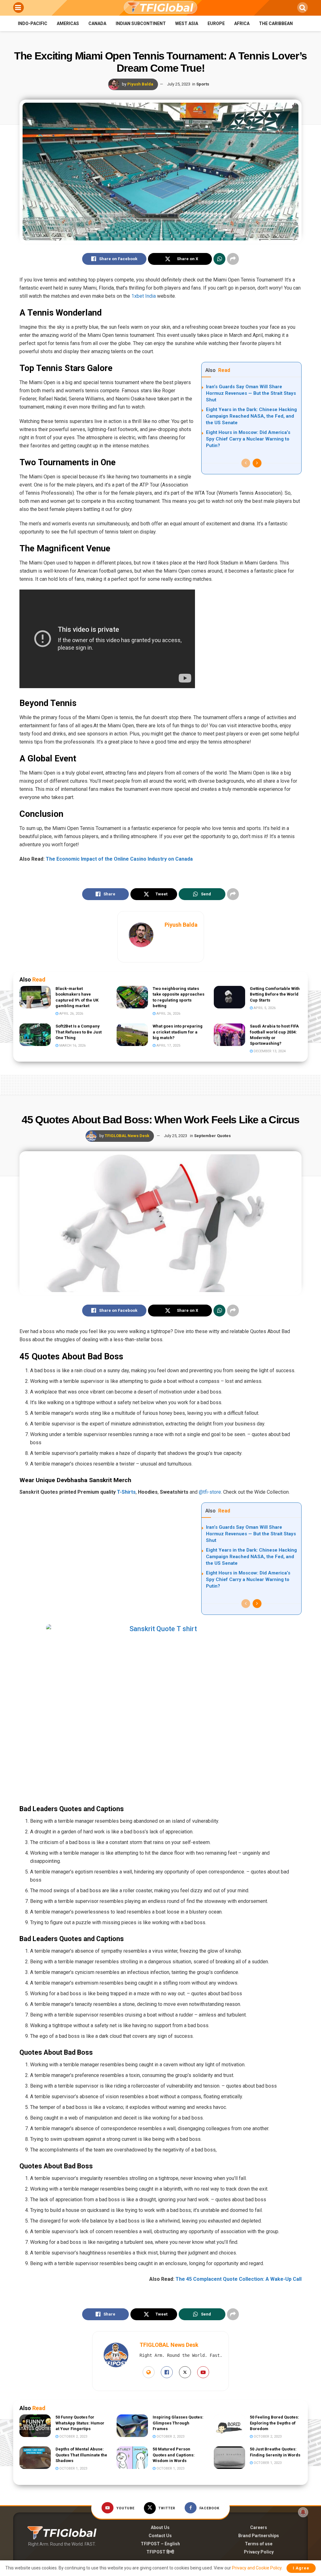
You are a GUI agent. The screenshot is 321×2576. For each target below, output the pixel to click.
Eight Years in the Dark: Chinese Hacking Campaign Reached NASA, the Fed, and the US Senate (251, 416)
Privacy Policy (259, 2552)
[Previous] (246, 463)
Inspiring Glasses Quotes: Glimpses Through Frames (178, 2423)
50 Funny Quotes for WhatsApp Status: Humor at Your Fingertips (80, 2423)
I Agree (301, 2568)
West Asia (187, 23)
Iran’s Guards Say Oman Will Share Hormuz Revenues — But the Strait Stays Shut (251, 393)
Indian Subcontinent (141, 23)
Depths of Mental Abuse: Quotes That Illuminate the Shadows (81, 2455)
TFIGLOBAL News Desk (127, 1136)
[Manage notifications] (303, 2512)
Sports (203, 84)
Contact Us (160, 2536)
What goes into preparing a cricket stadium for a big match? (178, 1032)
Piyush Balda (140, 84)
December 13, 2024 (269, 1051)
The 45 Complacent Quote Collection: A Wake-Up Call (239, 2279)
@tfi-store (210, 1492)
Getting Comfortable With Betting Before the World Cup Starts (275, 994)
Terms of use (259, 2544)
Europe (216, 23)
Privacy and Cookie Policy (257, 2568)
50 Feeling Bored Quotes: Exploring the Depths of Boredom (274, 2423)
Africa (242, 23)
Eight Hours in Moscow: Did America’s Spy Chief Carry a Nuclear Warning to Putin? (248, 439)
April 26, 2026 (71, 1014)
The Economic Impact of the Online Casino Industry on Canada (119, 859)
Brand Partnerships (259, 2536)
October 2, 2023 (73, 2437)
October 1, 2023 (73, 2468)
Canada (97, 23)
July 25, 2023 (179, 84)
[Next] (257, 463)
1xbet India (144, 296)
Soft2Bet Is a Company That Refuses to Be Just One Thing (79, 1032)
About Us (160, 2527)
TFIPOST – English (160, 2544)
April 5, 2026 (264, 1008)
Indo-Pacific (33, 23)
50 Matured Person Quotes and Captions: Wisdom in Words (174, 2455)
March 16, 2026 (72, 1046)
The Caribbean (276, 23)
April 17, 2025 (168, 1046)
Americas (68, 23)
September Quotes (212, 1136)
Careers (259, 2527)
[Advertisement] (160, 1084)
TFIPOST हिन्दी (160, 2552)
